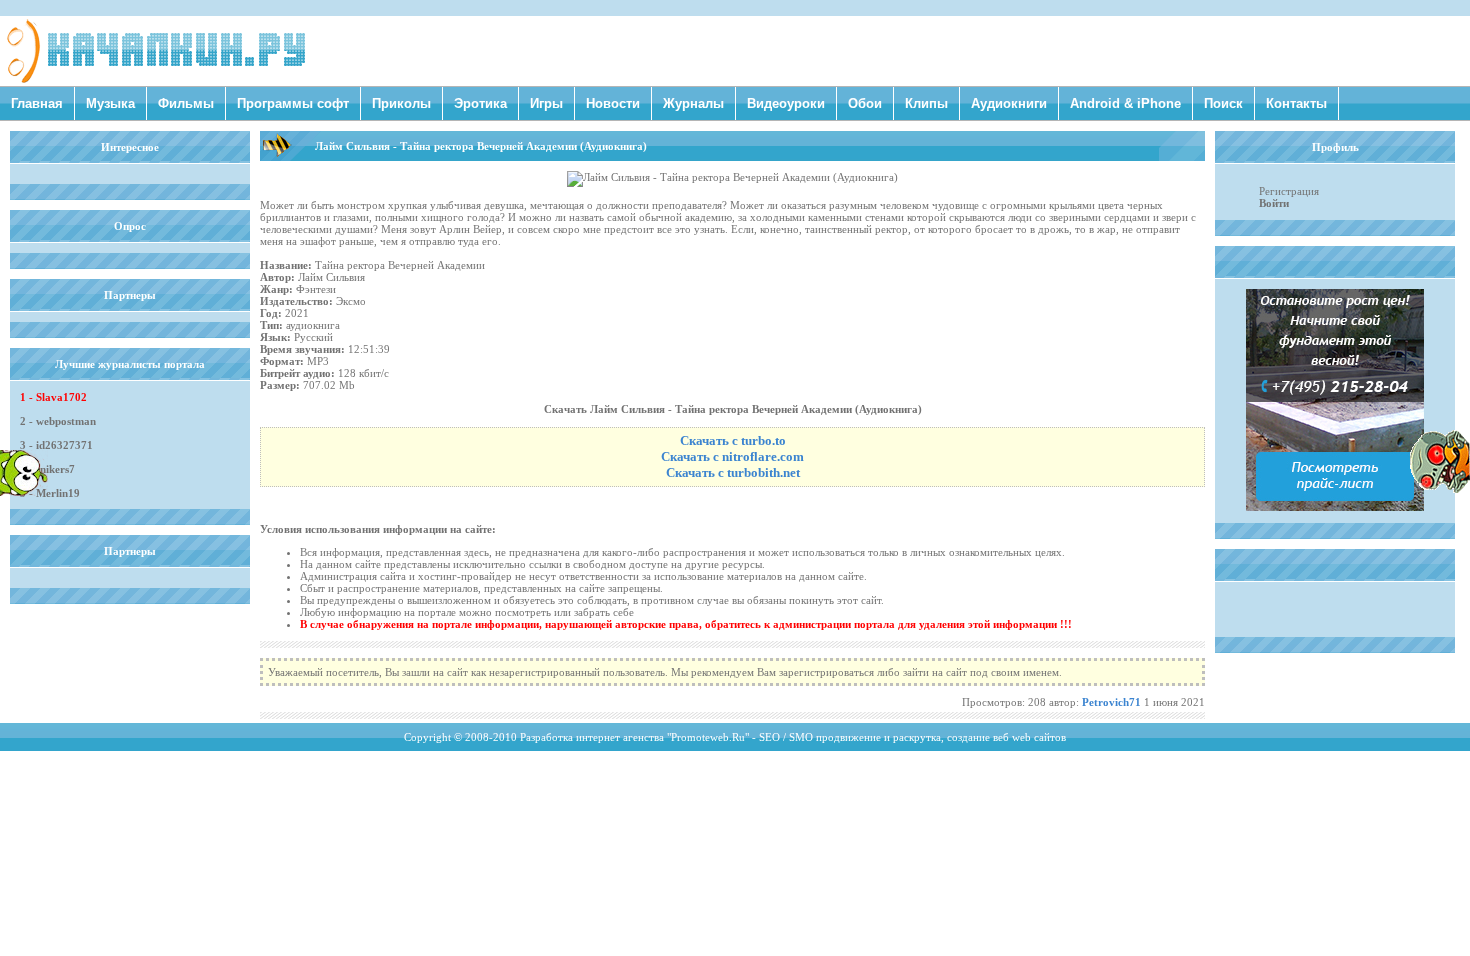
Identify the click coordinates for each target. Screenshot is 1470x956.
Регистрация (1289, 191)
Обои (865, 103)
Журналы (693, 103)
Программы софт (293, 103)
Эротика (480, 103)
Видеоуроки (786, 103)
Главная (37, 103)
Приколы (401, 103)
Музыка (110, 103)
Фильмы (186, 103)
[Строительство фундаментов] (1335, 507)
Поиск (1223, 103)
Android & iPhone (1125, 103)
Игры (546, 103)
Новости (613, 103)
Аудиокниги (1009, 103)
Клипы (926, 103)
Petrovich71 (1111, 702)
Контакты (1296, 103)
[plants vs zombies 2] (1440, 489)
